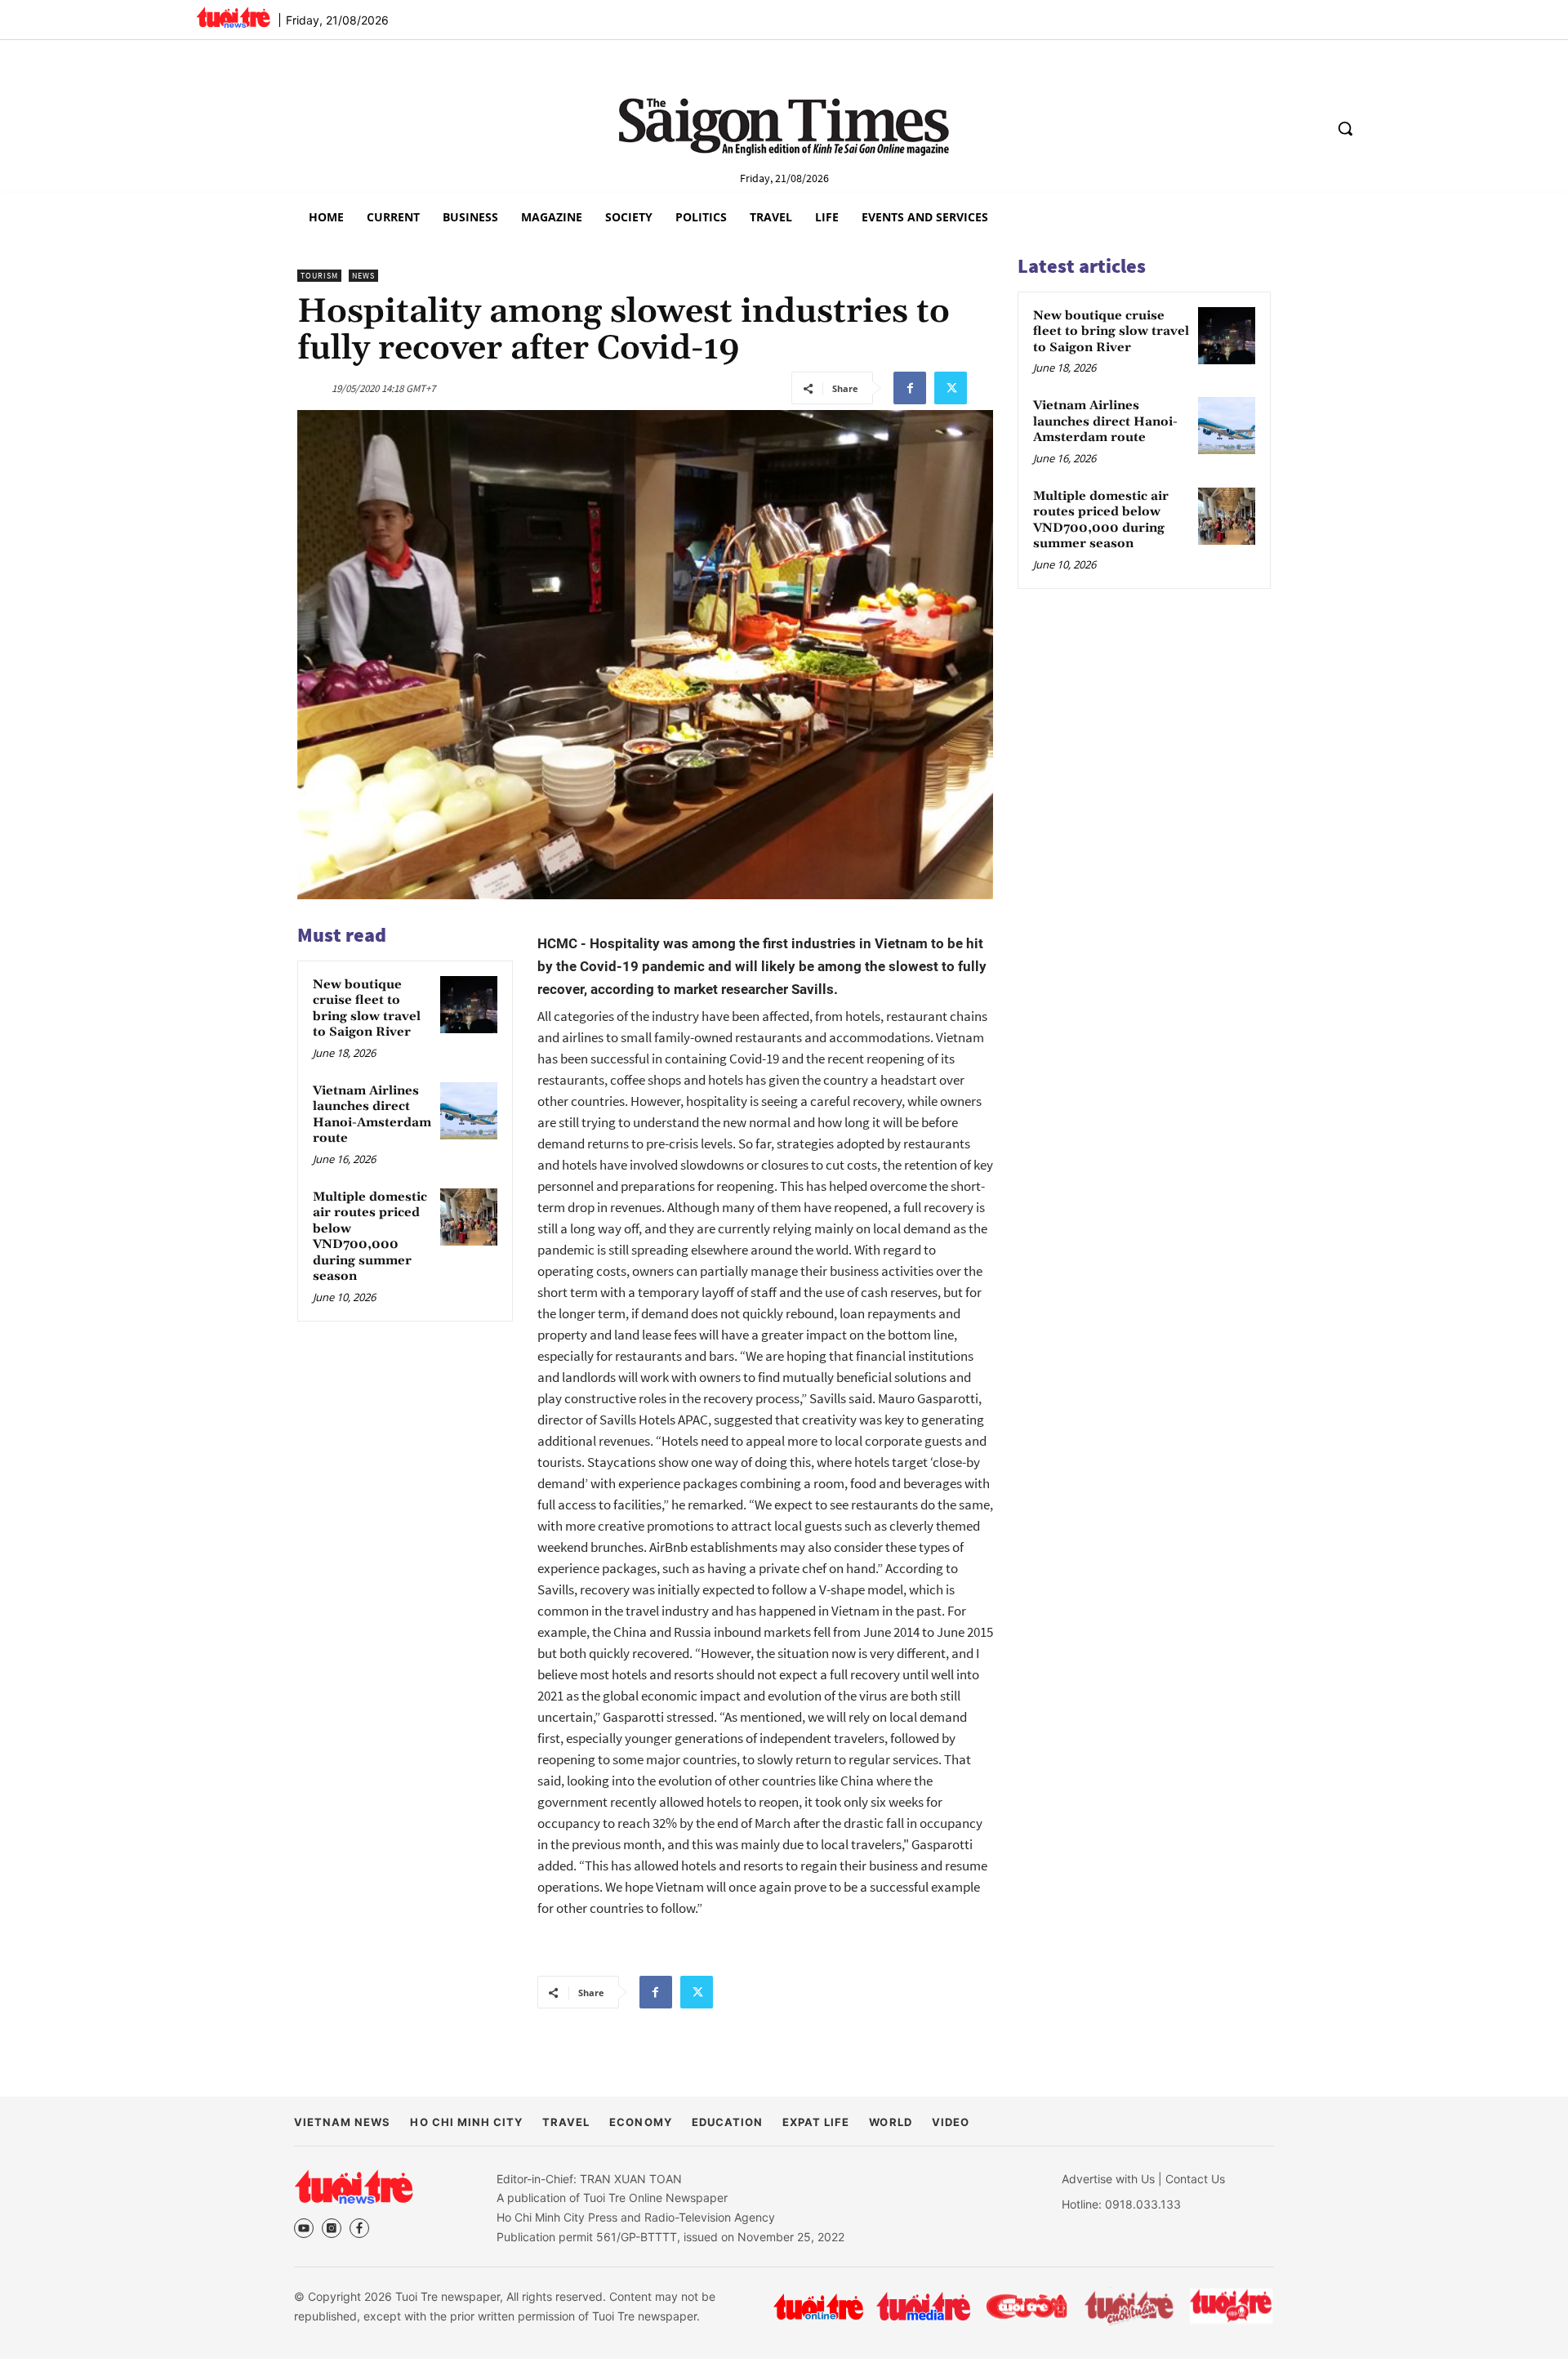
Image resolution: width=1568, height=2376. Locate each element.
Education (727, 2122)
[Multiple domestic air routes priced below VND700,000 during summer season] (469, 1217)
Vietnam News (342, 2122)
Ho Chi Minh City (466, 2122)
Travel (566, 2122)
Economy (640, 2122)
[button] (1345, 128)
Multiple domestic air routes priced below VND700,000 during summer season (370, 1237)
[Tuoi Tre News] (354, 2187)
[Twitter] (951, 388)
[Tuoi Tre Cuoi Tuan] (1129, 2307)
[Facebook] (910, 388)
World (890, 2122)
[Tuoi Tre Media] (923, 2306)
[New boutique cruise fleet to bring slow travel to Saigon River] (469, 1005)
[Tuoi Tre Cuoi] (1026, 2307)
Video (951, 2122)
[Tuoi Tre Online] (818, 2307)
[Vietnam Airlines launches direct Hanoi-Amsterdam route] (469, 1111)
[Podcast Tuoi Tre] (1232, 2306)
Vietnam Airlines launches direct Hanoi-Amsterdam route (372, 1115)
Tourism (319, 276)
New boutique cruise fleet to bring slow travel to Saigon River (367, 1009)
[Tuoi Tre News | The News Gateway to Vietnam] (233, 17)
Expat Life (816, 2122)
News (363, 276)
